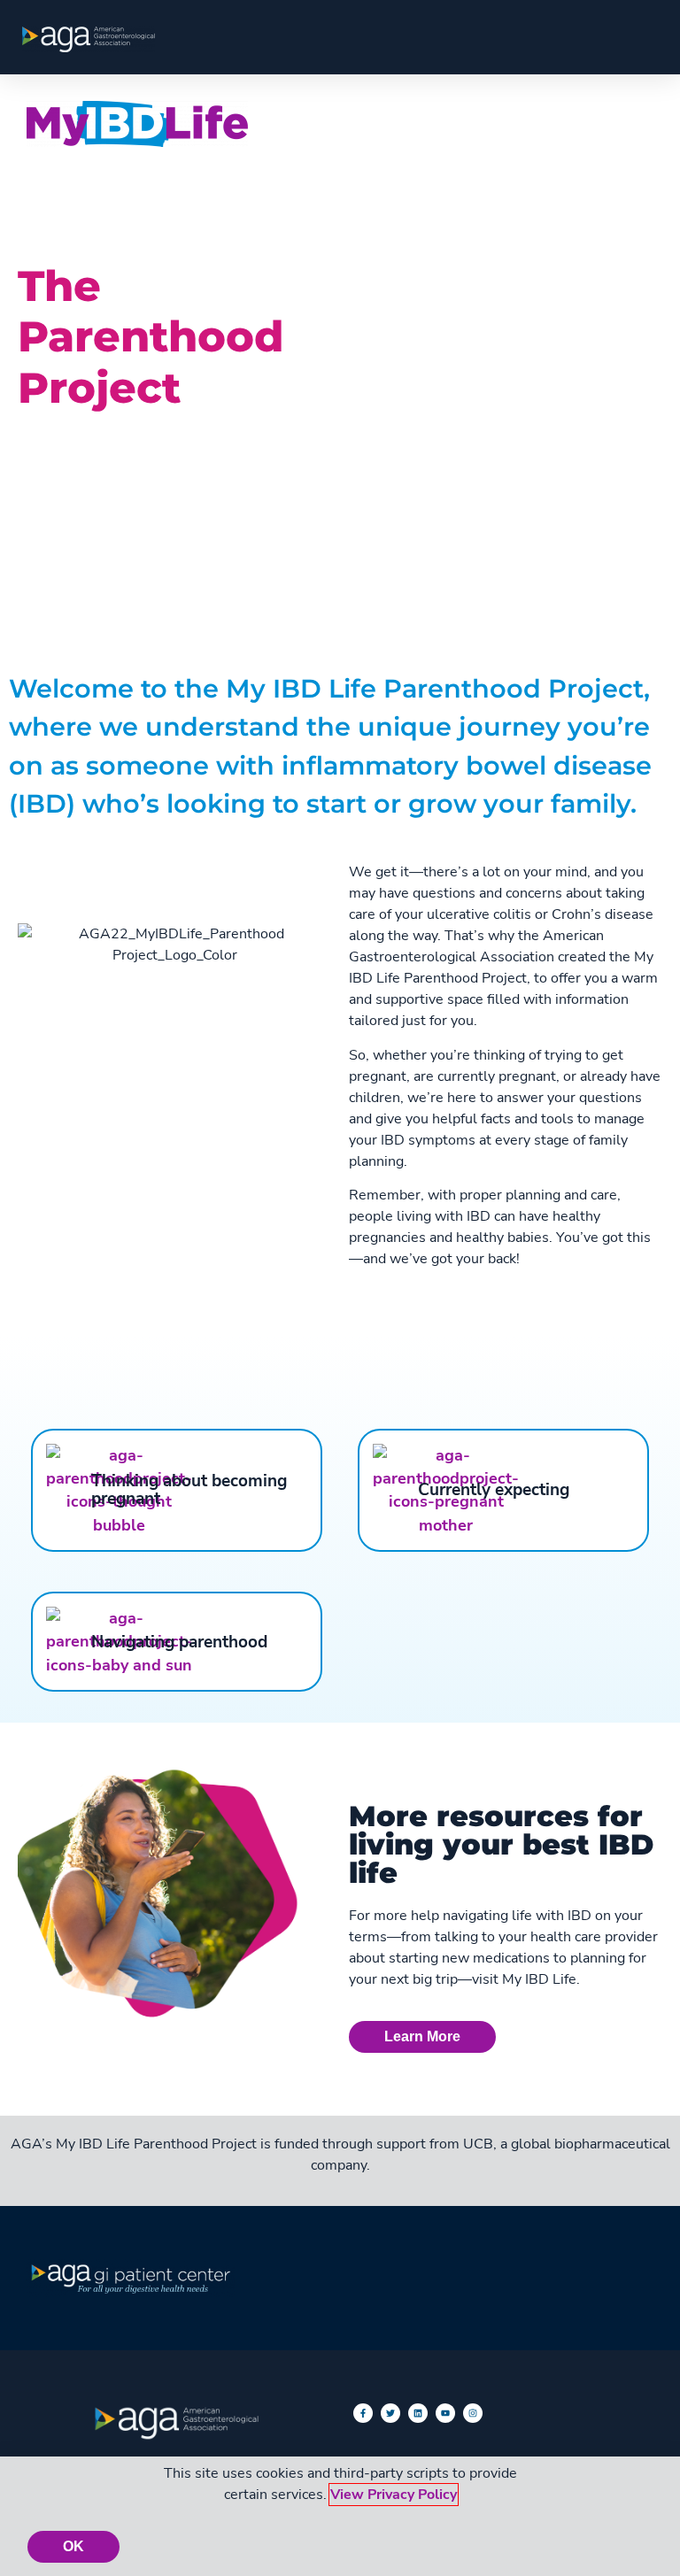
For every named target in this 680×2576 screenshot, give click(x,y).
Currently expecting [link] (494, 1490)
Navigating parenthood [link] (179, 1642)
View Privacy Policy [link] (394, 2495)
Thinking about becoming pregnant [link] (189, 1490)
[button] (632, 122)
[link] (89, 39)
